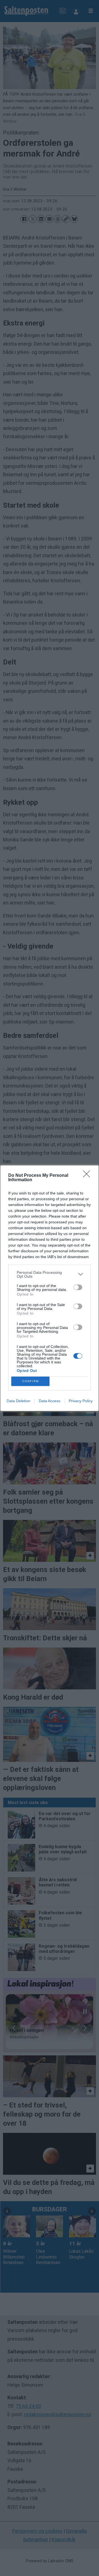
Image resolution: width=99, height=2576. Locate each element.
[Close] (88, 1176)
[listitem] (50, 1274)
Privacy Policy (81, 1401)
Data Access (50, 1401)
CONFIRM (31, 1381)
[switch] (78, 1287)
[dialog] (50, 1288)
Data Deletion (18, 1401)
